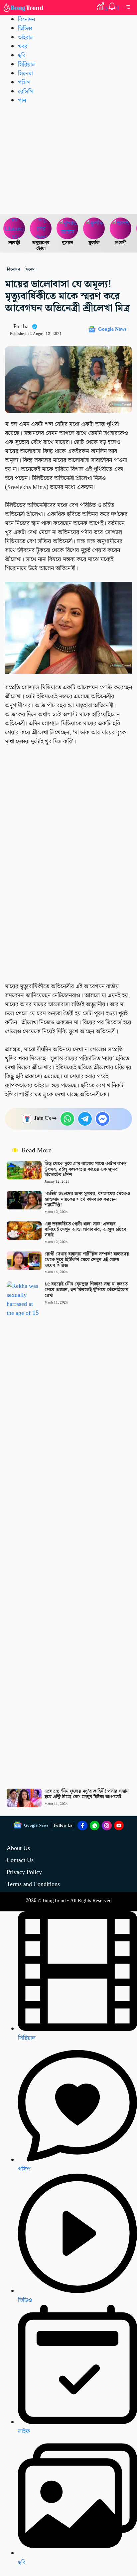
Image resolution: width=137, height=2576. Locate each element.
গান (22, 101)
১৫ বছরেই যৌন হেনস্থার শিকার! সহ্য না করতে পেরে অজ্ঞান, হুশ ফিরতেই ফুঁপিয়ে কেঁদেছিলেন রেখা (86, 1290)
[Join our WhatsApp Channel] (95, 1826)
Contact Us (20, 1860)
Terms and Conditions (33, 1884)
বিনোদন (26, 20)
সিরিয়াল (27, 65)
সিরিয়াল (27, 2038)
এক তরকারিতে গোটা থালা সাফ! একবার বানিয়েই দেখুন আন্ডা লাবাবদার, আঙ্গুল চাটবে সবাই (85, 1230)
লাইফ (24, 2431)
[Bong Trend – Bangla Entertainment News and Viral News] (24, 8)
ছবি (22, 56)
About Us (18, 1848)
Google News (112, 329)
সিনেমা (25, 74)
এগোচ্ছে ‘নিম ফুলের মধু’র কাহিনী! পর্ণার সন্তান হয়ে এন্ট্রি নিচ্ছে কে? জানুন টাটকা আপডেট (87, 1794)
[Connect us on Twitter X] (107, 1826)
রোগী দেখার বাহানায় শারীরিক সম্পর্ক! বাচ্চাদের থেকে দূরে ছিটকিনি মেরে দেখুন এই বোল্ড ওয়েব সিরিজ (87, 1260)
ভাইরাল (26, 38)
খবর (23, 47)
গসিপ (24, 83)
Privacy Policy (24, 1872)
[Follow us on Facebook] (82, 1826)
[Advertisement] (68, 159)
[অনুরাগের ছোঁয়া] (41, 229)
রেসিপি (26, 92)
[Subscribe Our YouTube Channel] (119, 1826)
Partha (21, 326)
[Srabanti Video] (14, 229)
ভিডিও (25, 29)
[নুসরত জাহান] (68, 229)
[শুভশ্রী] (121, 229)
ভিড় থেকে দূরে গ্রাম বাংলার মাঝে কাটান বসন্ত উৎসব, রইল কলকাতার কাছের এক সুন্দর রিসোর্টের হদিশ (85, 1169)
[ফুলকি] (94, 229)
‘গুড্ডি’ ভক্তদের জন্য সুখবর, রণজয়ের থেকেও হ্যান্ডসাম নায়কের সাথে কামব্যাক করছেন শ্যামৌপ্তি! (87, 1199)
